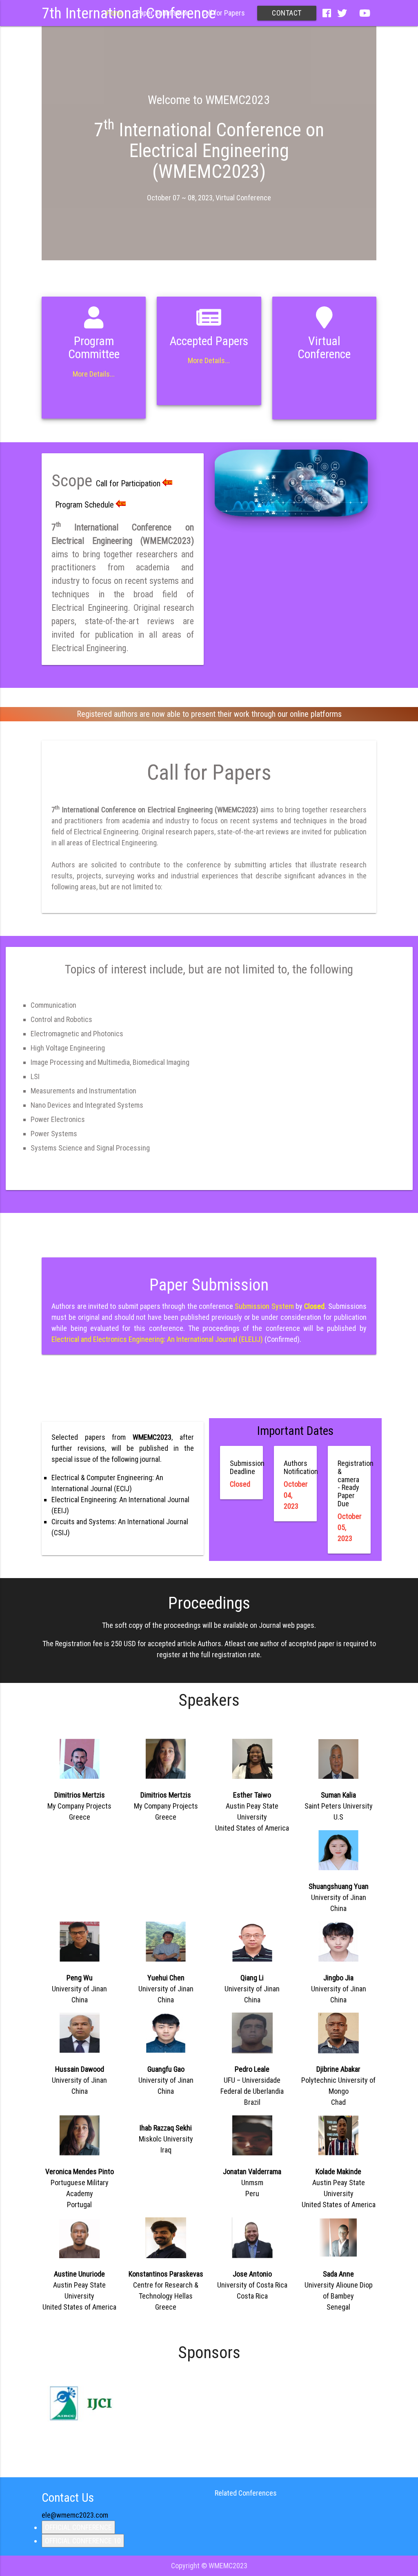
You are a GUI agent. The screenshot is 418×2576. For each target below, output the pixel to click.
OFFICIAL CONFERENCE (78, 2527)
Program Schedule (84, 505)
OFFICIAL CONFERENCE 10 (83, 2541)
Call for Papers (223, 13)
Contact (287, 13)
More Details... (94, 374)
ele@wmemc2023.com (75, 2515)
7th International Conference (129, 13)
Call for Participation (128, 483)
